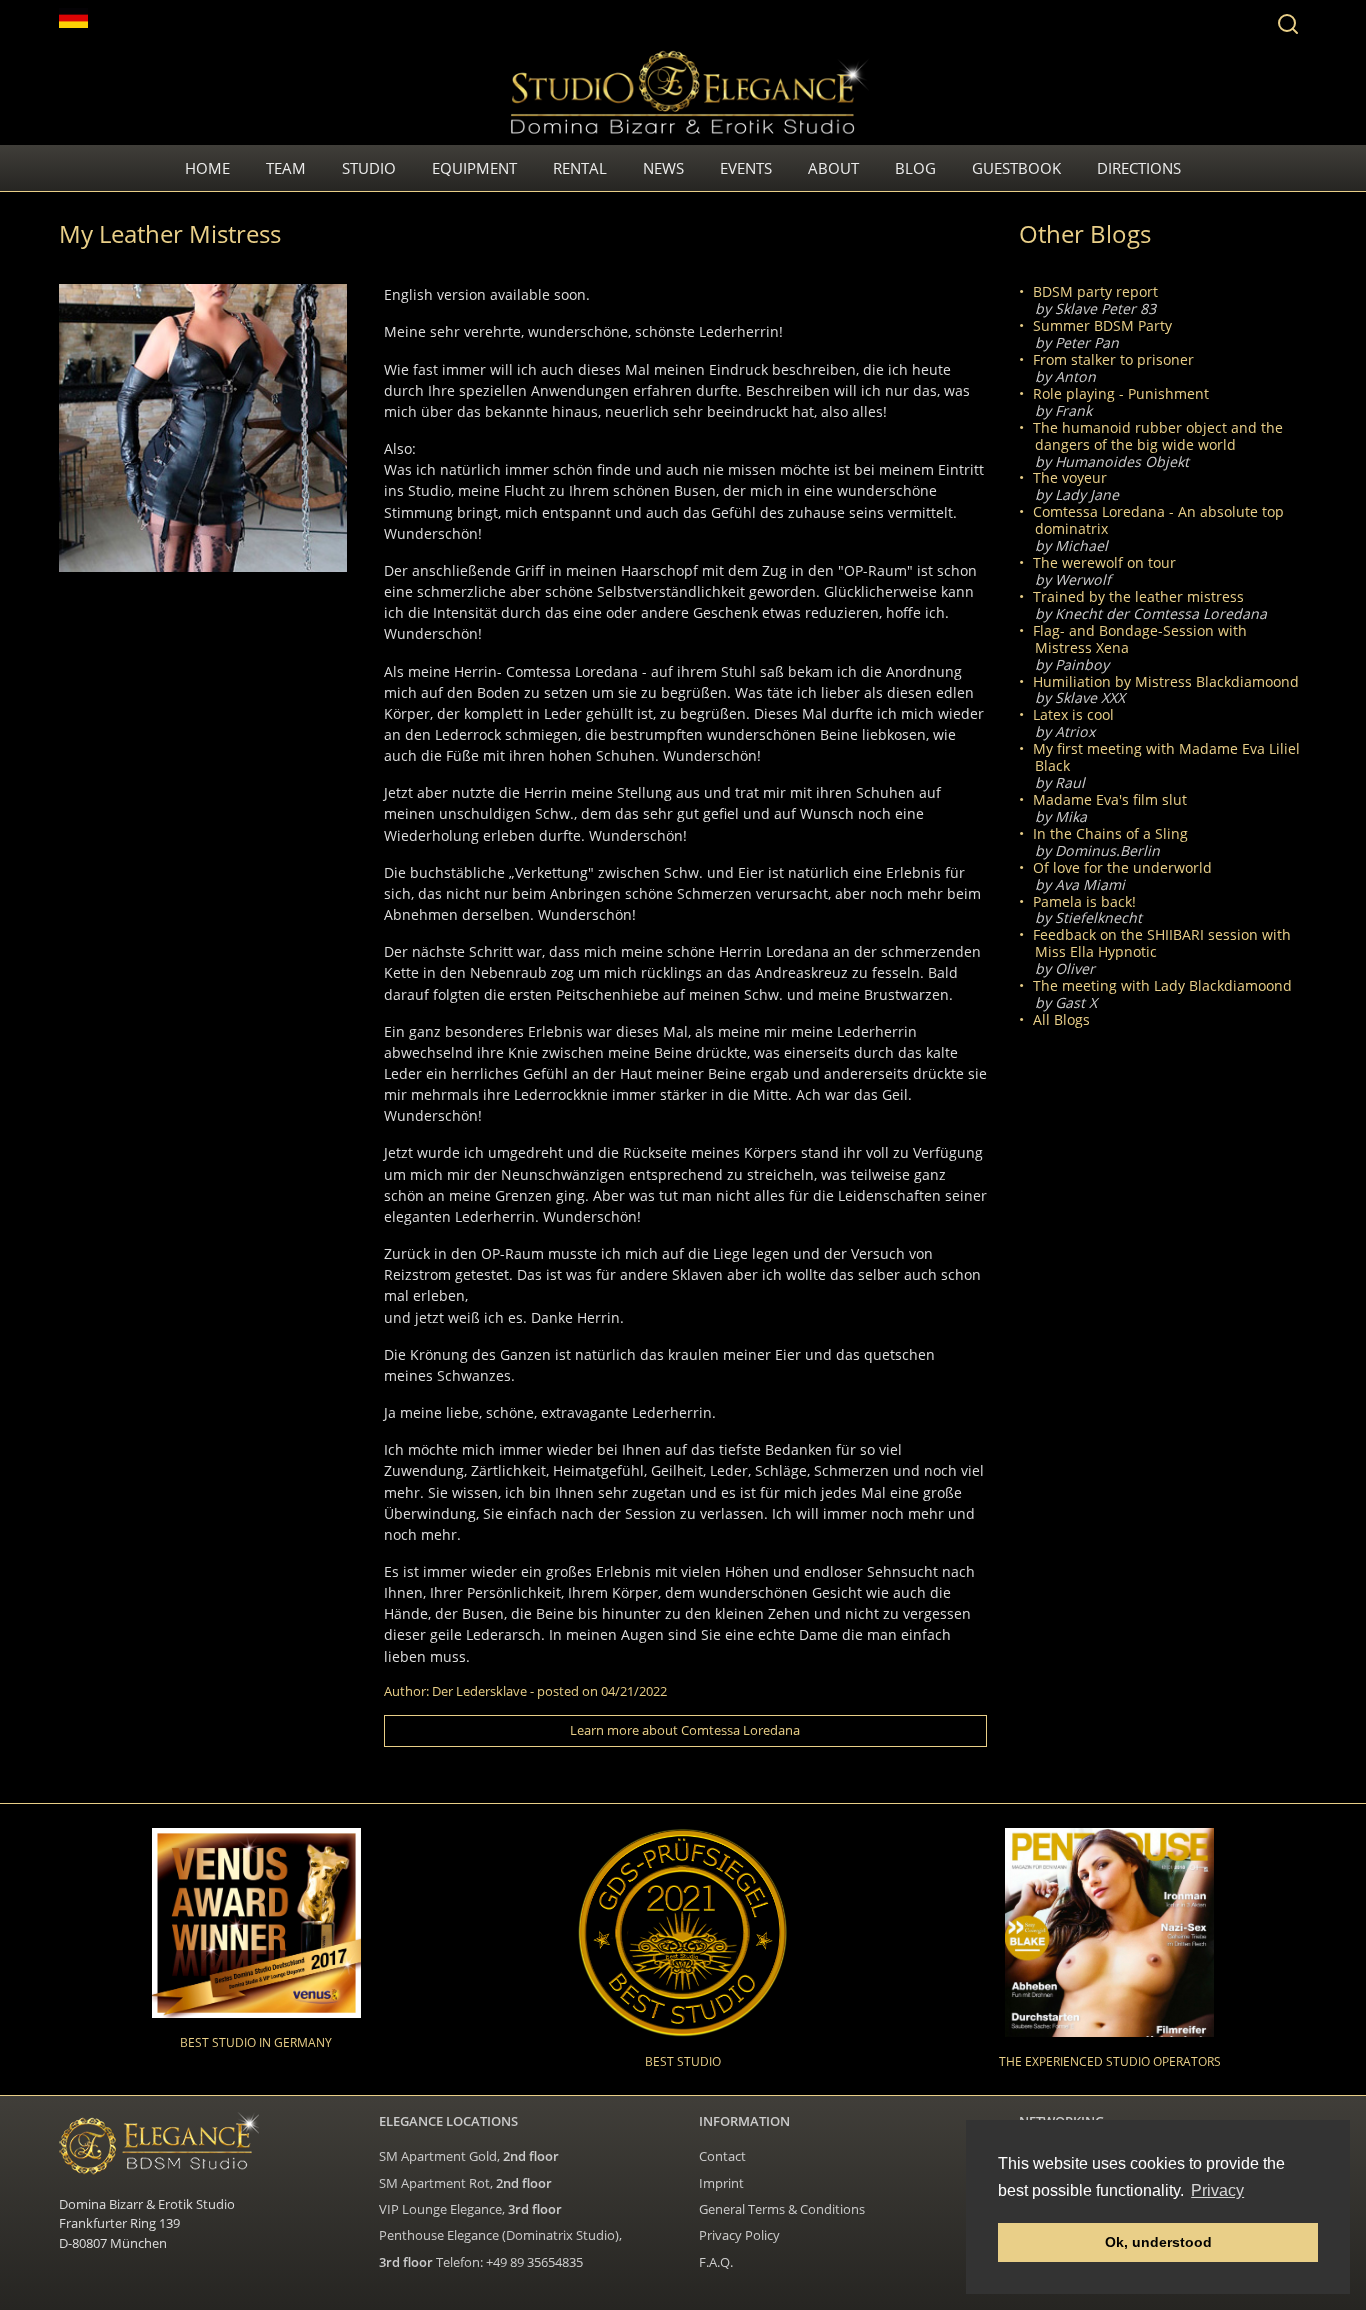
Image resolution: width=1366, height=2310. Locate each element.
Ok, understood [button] (1158, 2242)
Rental (580, 168)
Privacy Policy (739, 2235)
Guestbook (1016, 168)
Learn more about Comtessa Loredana (685, 1730)
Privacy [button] (1217, 2190)
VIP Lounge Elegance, (470, 2209)
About (833, 168)
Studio (369, 168)
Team (286, 168)
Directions (1139, 168)
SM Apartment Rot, (465, 2183)
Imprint (721, 2183)
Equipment (474, 168)
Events (746, 168)
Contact (722, 2156)
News (663, 168)
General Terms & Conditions (782, 2209)
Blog (915, 168)
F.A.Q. (716, 2262)
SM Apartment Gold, (469, 2156)
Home (207, 168)
